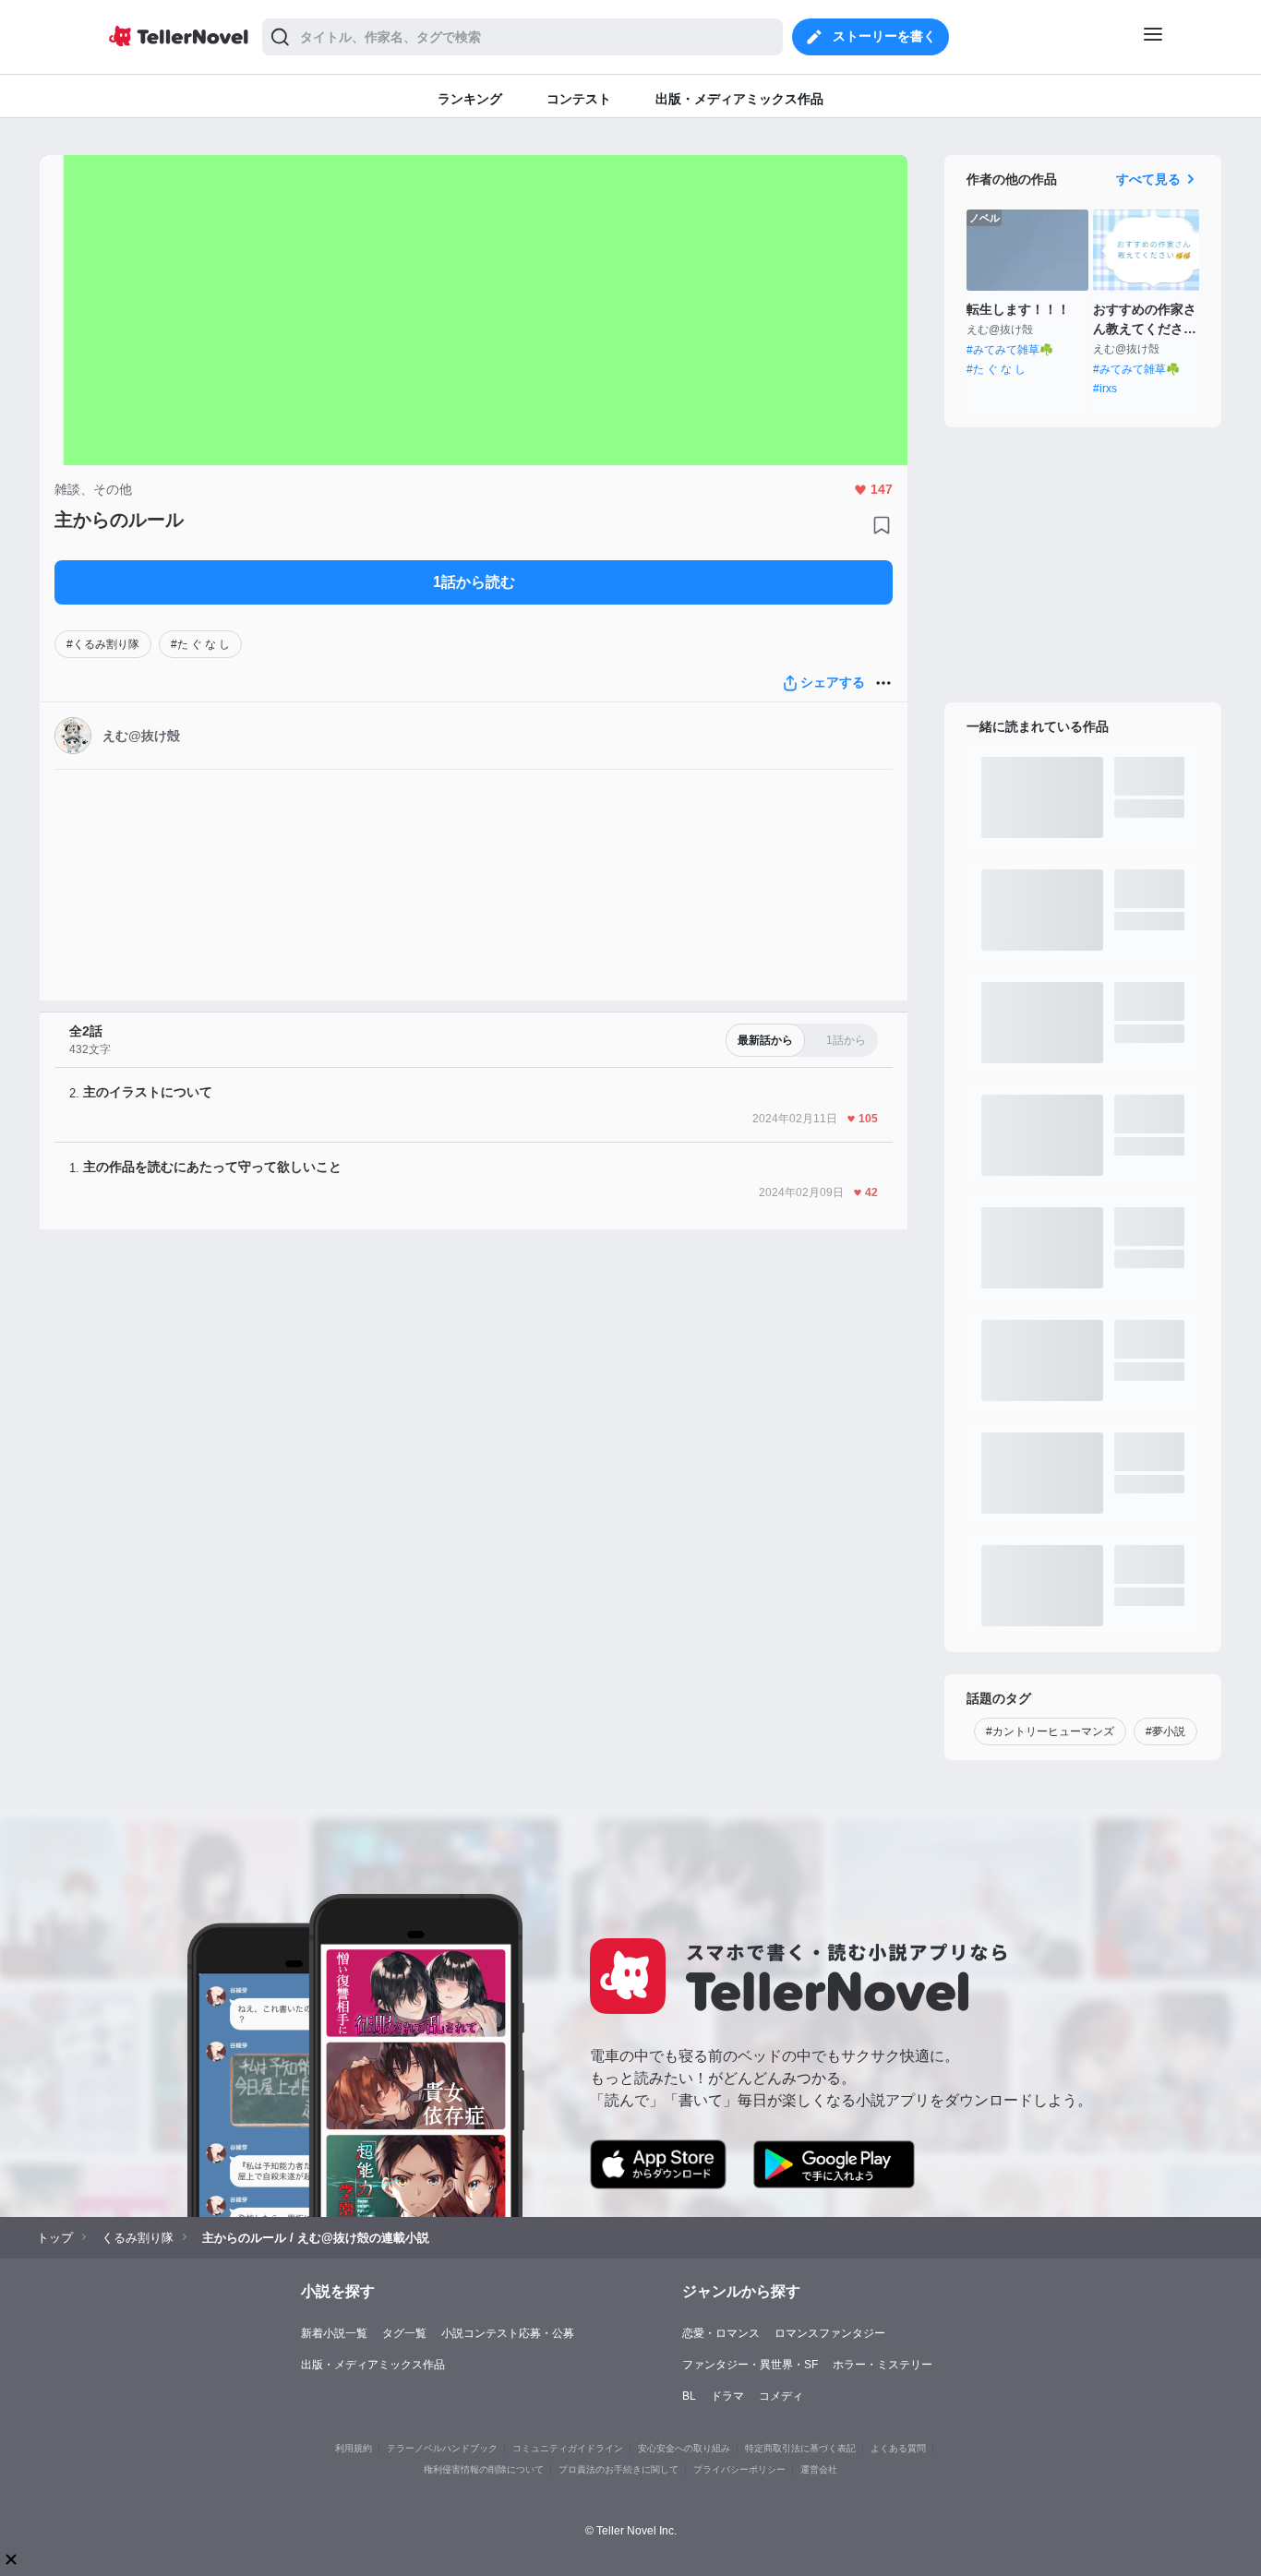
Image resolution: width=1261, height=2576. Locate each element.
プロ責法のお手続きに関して (618, 2469)
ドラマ (727, 2396)
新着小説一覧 (334, 2333)
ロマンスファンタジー (830, 2333)
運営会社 (819, 2469)
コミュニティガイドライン (568, 2448)
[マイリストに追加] (882, 525)
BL (689, 2396)
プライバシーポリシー (739, 2469)
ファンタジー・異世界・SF (750, 2365)
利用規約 (354, 2448)
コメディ (781, 2396)
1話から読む (474, 582)
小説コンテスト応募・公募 (508, 2333)
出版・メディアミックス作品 (373, 2365)
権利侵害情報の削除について (484, 2469)
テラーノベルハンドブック (442, 2448)
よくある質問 (898, 2448)
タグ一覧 (404, 2333)
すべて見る (1148, 179)
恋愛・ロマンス (721, 2333)
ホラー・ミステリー (883, 2365)
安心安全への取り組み (684, 2448)
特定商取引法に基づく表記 (800, 2448)
